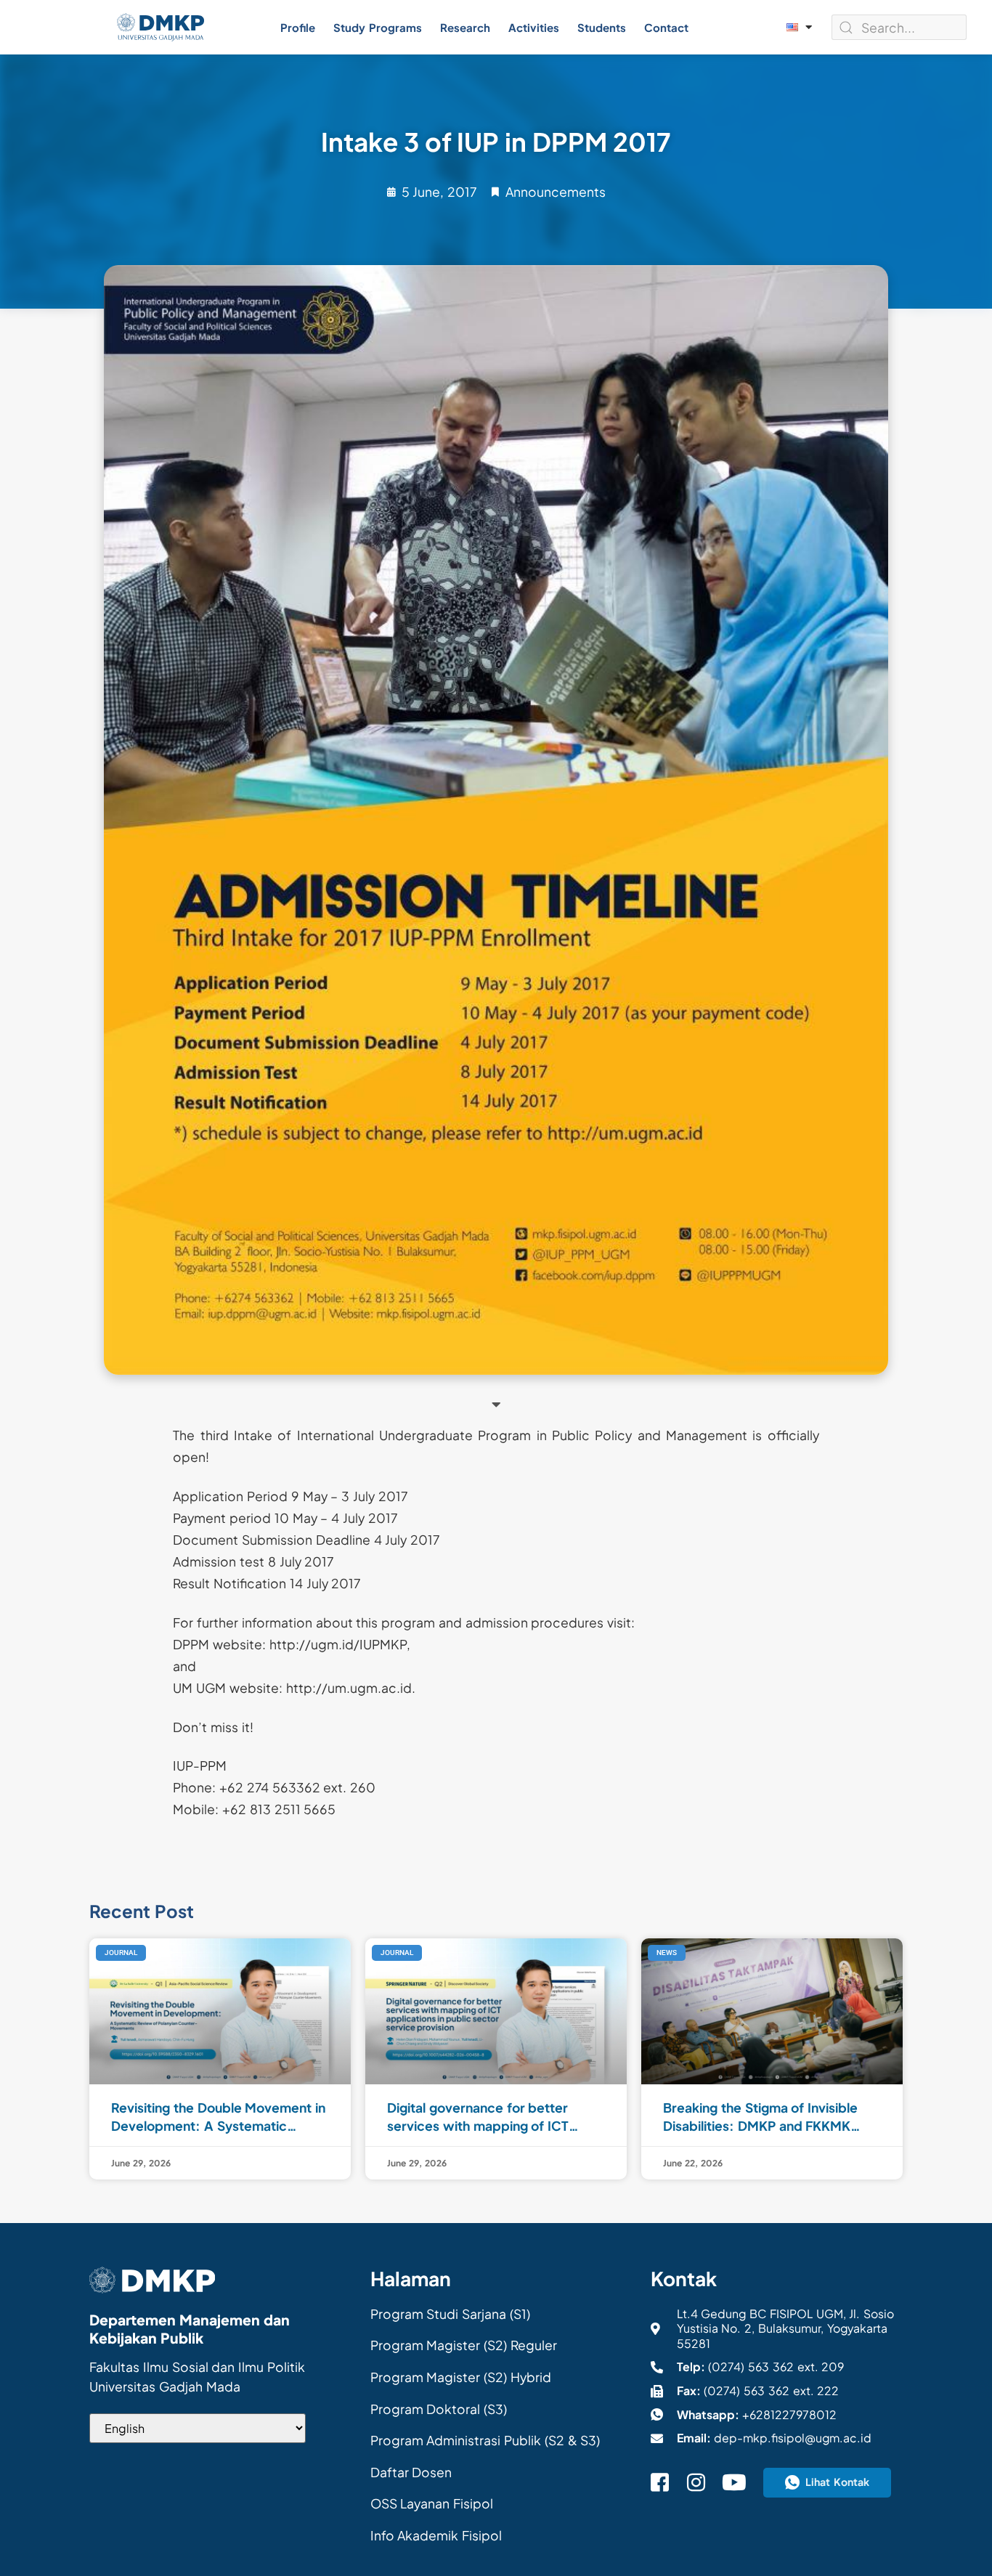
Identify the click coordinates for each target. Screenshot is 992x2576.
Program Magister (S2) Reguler (464, 2345)
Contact (666, 27)
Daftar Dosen (411, 2472)
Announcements (556, 192)
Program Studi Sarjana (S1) (450, 2314)
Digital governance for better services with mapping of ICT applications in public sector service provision (478, 2117)
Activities (534, 27)
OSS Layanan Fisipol (432, 2503)
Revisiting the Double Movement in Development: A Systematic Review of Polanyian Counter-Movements (218, 2117)
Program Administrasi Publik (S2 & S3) (485, 2440)
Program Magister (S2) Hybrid (461, 2377)
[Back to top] (963, 2540)
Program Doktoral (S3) (439, 2409)
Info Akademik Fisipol (436, 2535)
